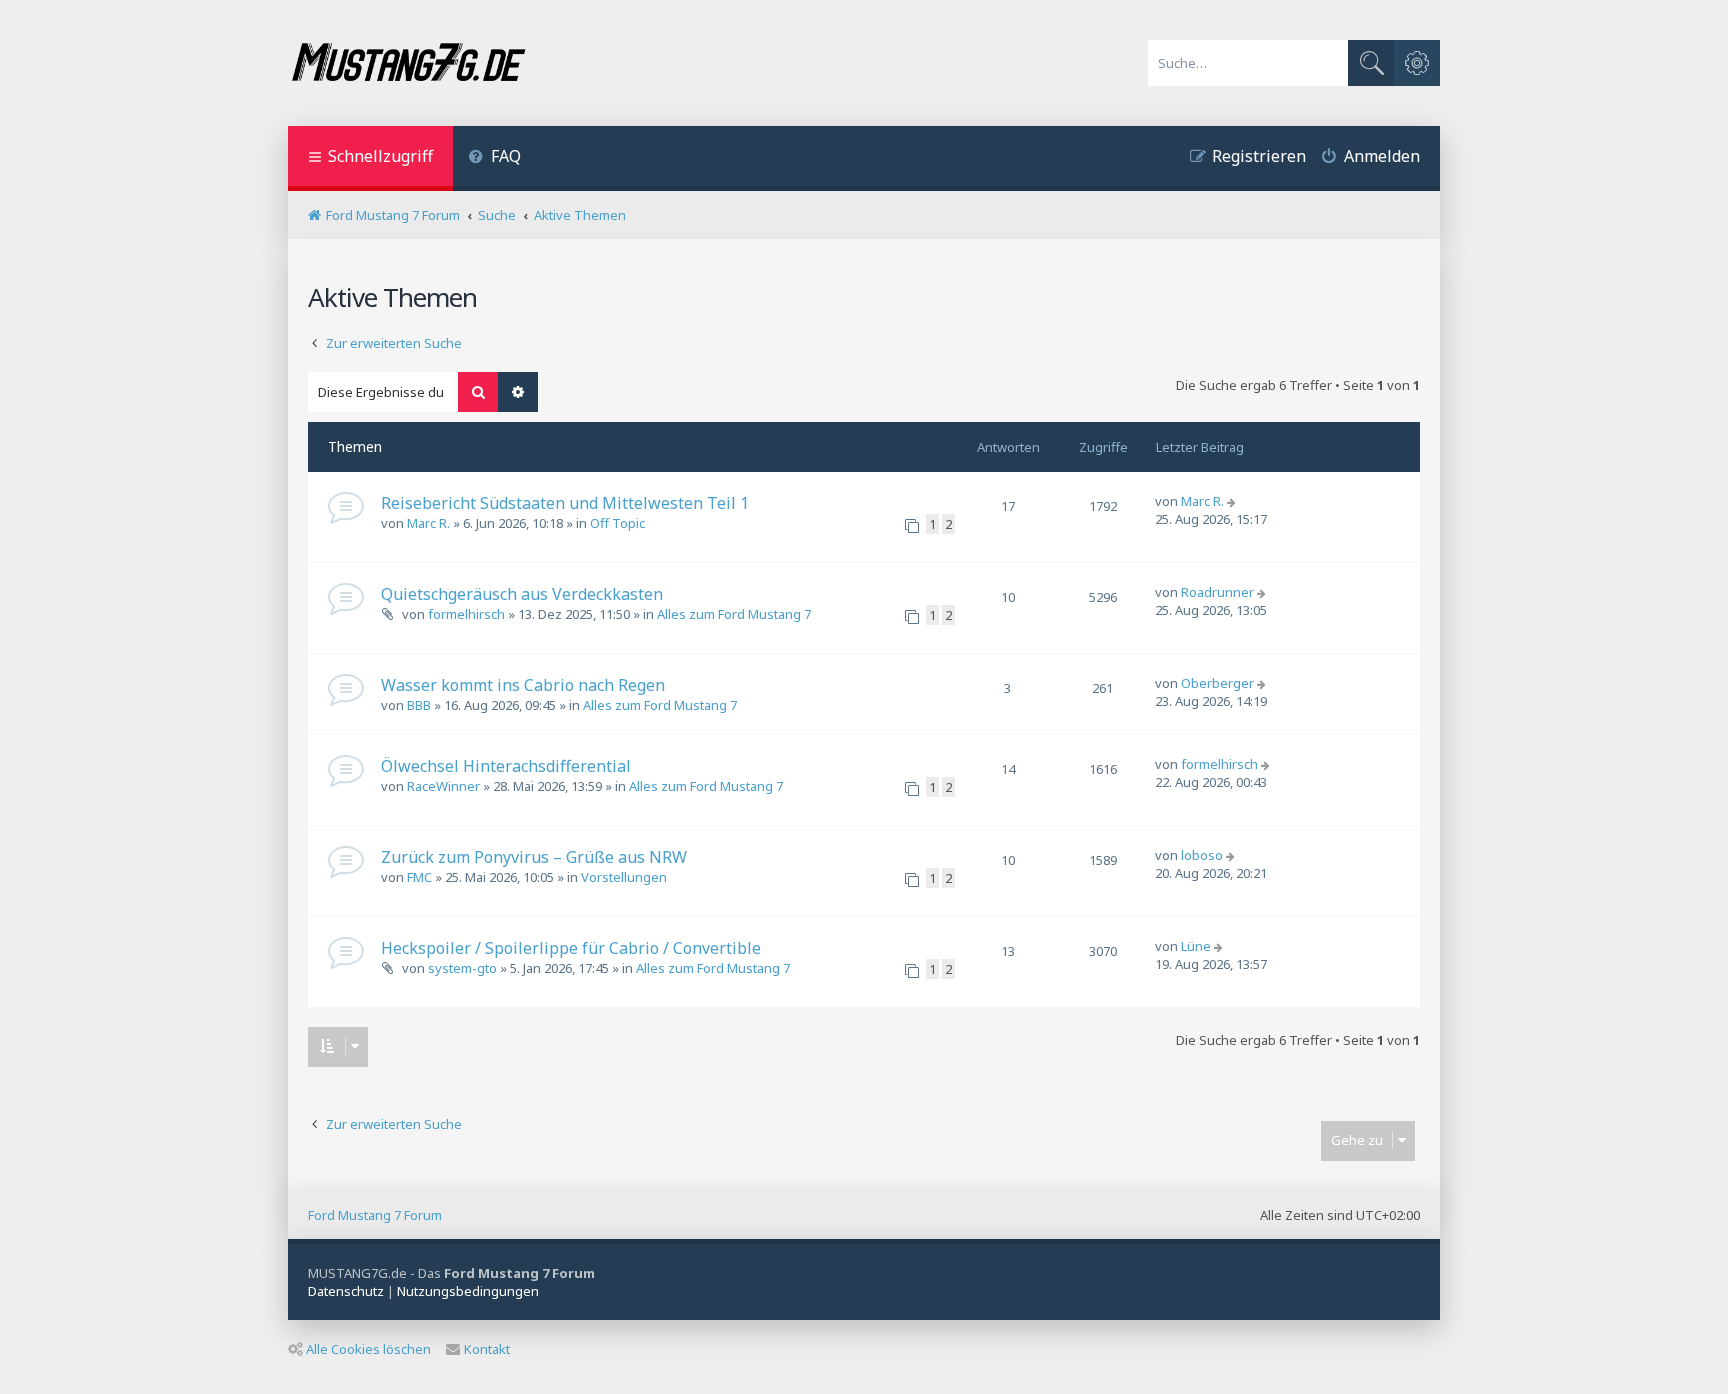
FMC (419, 877)
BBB (419, 705)
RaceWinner (443, 786)
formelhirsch (466, 614)
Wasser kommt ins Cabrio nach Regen (523, 685)
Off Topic (617, 523)
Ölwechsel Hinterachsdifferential (506, 766)
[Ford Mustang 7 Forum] (408, 63)
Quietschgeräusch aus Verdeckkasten (522, 594)
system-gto (462, 968)
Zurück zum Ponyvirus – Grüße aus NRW (534, 857)
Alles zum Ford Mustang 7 (734, 614)
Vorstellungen (624, 877)
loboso (1202, 855)
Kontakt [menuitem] (487, 1349)
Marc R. (428, 523)
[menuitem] (494, 158)
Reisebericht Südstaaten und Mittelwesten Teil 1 (565, 503)
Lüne (1196, 946)
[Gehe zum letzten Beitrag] (1233, 501)
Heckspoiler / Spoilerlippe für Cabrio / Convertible (571, 948)
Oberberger (1217, 683)
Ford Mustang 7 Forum (375, 1215)
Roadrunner (1217, 592)
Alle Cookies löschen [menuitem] (368, 1349)
